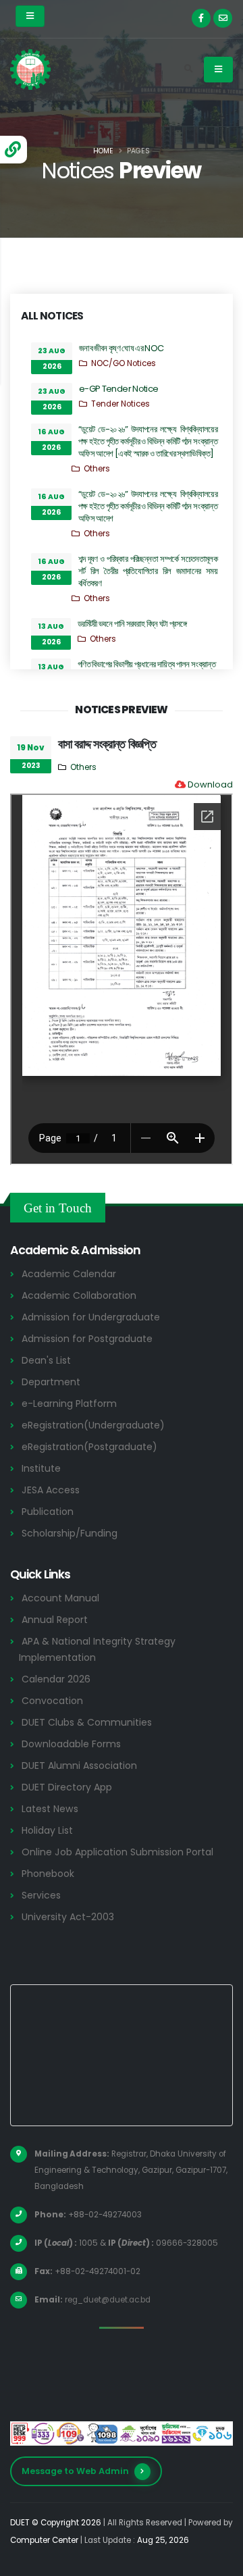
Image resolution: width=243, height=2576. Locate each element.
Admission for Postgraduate (87, 1339)
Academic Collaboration (79, 1295)
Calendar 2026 (56, 1679)
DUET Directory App (67, 1787)
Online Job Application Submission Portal (117, 1852)
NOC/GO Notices (124, 363)
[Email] (223, 18)
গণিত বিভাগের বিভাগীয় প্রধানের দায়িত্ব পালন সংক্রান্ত (146, 664)
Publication (48, 1512)
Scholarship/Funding (70, 1533)
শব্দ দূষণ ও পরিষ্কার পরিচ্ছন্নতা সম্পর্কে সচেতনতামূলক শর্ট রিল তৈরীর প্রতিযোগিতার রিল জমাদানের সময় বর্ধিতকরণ (148, 571)
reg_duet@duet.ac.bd (108, 2300)
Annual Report (55, 1620)
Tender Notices (120, 404)
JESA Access (51, 1490)
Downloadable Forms (71, 1744)
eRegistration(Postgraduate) (89, 1447)
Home (103, 151)
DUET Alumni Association (79, 1766)
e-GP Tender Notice (118, 389)
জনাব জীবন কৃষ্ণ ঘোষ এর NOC (121, 348)
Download (210, 784)
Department (51, 1382)
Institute (41, 1468)
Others (97, 469)
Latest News (50, 1809)
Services (41, 1895)
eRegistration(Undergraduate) (93, 1425)
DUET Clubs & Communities (87, 1722)
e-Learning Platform (69, 1403)
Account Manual (60, 1598)
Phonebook (48, 1874)
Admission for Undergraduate (91, 1317)
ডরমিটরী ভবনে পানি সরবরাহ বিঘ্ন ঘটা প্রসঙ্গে (132, 624)
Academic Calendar (69, 1274)
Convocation (52, 1701)
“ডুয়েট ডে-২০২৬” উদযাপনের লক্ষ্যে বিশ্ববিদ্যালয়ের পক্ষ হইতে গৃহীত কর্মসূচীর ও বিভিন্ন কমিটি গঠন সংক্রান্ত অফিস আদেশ (148, 506)
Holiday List (47, 1830)
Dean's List (46, 1360)
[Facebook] (201, 18)
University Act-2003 (68, 1917)
